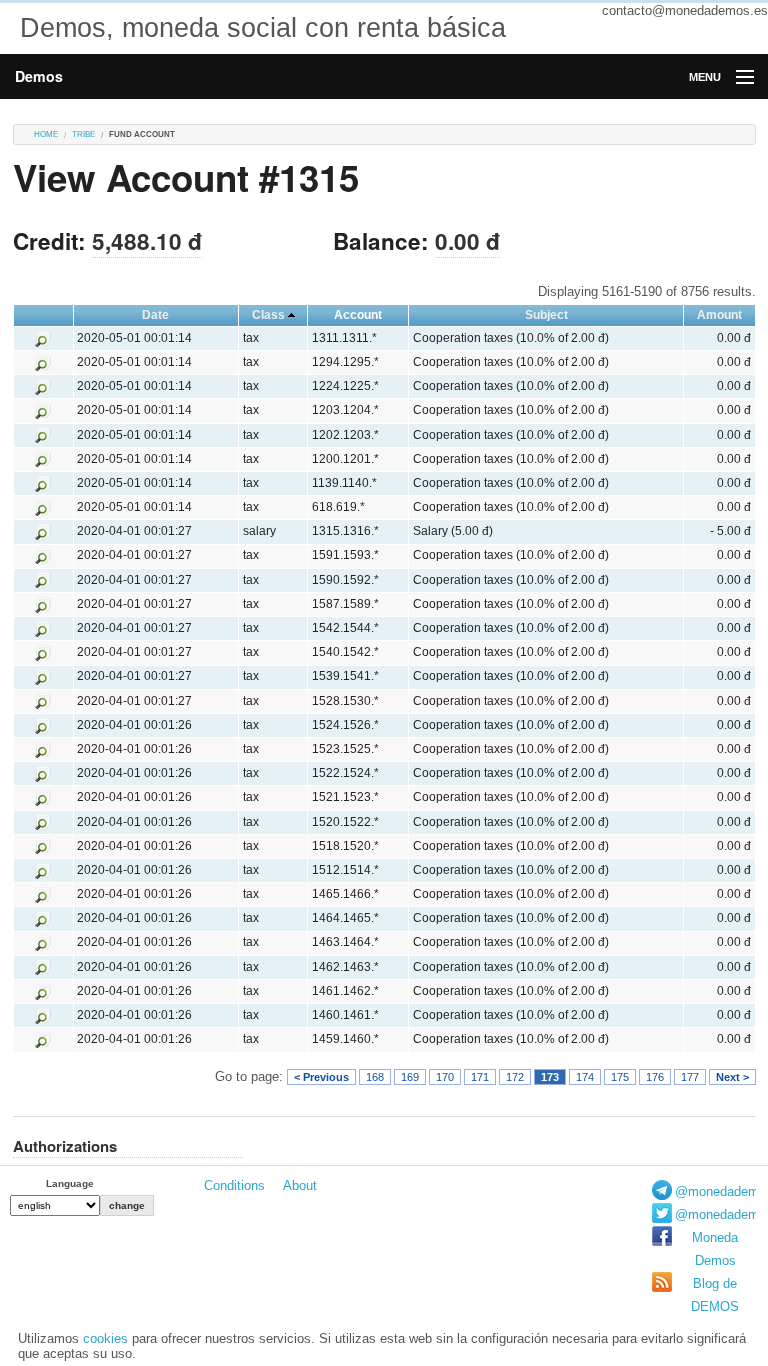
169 (410, 1077)
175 (620, 1077)
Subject (546, 315)
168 (375, 1077)
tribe (83, 134)
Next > (732, 1077)
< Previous (321, 1077)
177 (690, 1077)
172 (515, 1077)
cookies (105, 1338)
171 (480, 1077)
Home (46, 134)
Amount (719, 315)
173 (550, 1077)
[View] (43, 338)
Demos (39, 76)
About (300, 1185)
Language (70, 1183)
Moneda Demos (715, 1249)
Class (268, 315)
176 (655, 1077)
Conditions (234, 1185)
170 (445, 1077)
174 (585, 1077)
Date (155, 315)
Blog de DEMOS (715, 1295)
